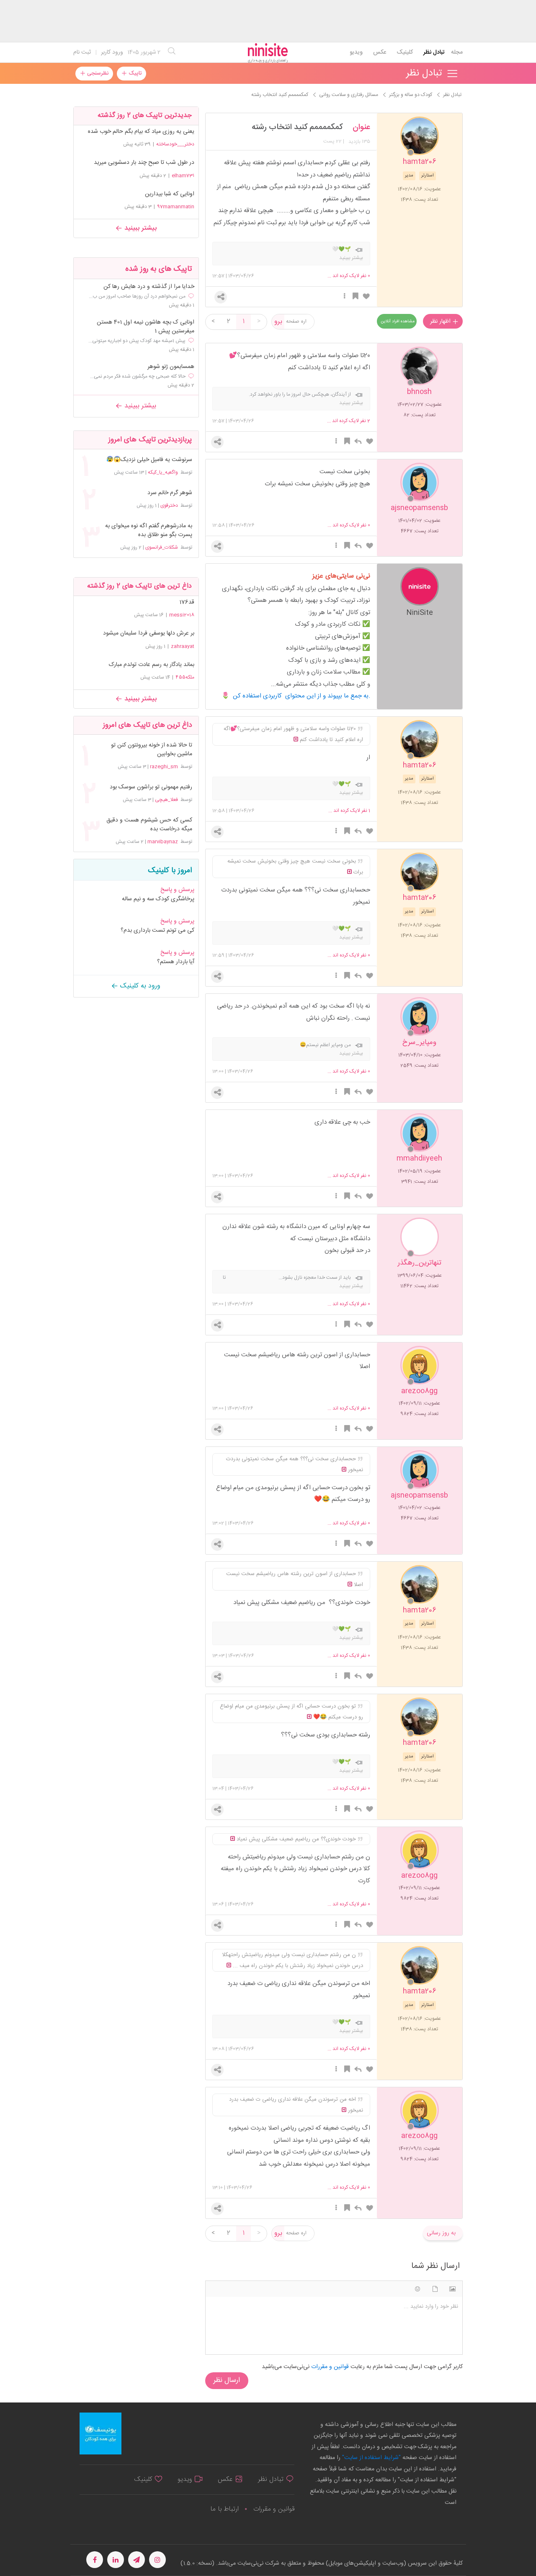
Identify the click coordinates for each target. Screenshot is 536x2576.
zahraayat (183, 646)
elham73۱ (183, 176)
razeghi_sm (164, 767)
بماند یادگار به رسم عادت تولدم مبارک (152, 665)
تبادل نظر (434, 52)
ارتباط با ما (224, 2509)
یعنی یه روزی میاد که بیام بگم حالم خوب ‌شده (141, 132)
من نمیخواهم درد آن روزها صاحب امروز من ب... (137, 296)
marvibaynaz (163, 842)
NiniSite (420, 612)
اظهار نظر (441, 321)
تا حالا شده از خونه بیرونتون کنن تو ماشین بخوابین (152, 750)
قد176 (187, 602)
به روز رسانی (441, 2233)
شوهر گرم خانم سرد (170, 493)
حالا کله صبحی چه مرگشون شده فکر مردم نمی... (138, 376)
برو (278, 322)
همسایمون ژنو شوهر (171, 367)
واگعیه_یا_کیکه (163, 472)
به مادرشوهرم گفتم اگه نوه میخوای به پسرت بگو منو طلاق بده (149, 531)
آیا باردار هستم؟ (176, 962)
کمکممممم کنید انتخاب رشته (297, 127)
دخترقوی (169, 505)
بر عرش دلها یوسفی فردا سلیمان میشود (149, 633)
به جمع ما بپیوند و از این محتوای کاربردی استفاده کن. (301, 696)
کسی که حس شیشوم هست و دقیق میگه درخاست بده (149, 825)
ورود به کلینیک (139, 986)
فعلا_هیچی (166, 800)
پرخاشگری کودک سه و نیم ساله (158, 899)
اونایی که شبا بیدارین (170, 194)
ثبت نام (82, 52)
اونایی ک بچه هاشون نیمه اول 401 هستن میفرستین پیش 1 (146, 327)
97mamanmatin (176, 207)
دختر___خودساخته (175, 144)
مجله (457, 52)
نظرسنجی (97, 73)
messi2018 (182, 615)
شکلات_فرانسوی (162, 547)
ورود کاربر (112, 52)
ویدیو (356, 52)
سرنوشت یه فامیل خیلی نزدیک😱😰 (149, 460)
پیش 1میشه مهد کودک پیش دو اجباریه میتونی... (137, 341)
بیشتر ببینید (139, 228)
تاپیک (134, 73)
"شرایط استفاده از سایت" (371, 2458)
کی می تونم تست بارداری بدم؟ (157, 930)
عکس (380, 52)
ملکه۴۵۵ (185, 677)
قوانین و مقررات (274, 2509)
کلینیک (405, 52)
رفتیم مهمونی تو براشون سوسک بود (151, 787)
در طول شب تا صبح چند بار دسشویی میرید (144, 163)
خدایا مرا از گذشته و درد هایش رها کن (149, 287)
